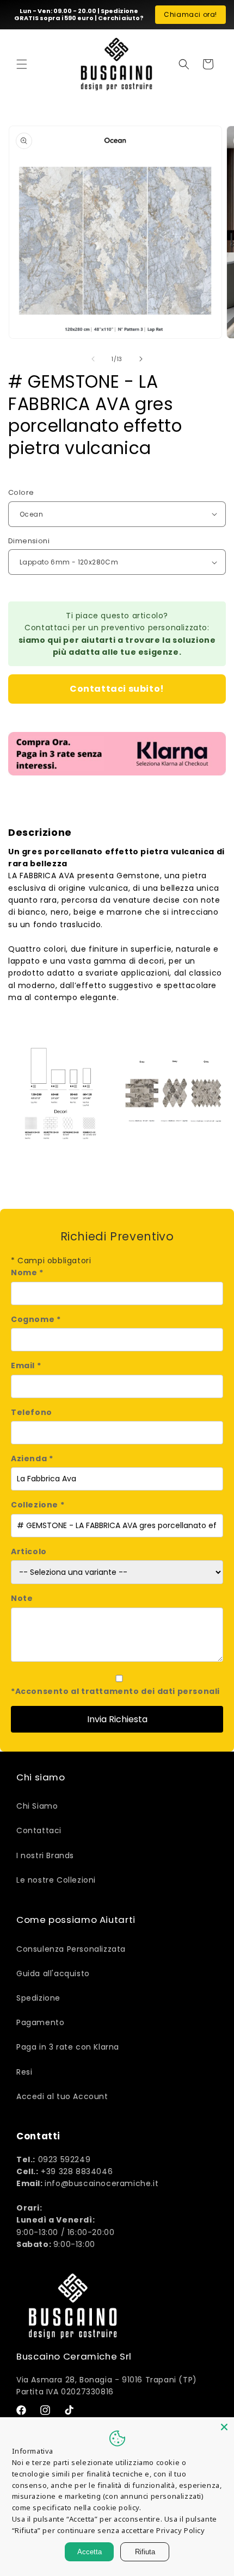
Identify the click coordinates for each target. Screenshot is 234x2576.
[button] (22, 64)
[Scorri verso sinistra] (93, 359)
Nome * (27, 1273)
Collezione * (38, 1505)
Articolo (29, 1551)
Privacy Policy (180, 2530)
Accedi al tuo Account (62, 2096)
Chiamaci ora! (190, 14)
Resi (24, 2072)
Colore (21, 492)
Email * (26, 1365)
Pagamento (40, 2022)
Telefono (32, 1412)
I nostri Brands (45, 1855)
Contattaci (39, 1830)
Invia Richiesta (117, 1719)
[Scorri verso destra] (141, 359)
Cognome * (36, 1319)
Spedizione (38, 1998)
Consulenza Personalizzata (71, 1949)
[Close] (224, 2427)
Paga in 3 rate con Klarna (68, 2047)
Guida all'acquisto (53, 1973)
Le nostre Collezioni (56, 1880)
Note (22, 1598)
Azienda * (32, 1458)
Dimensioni (29, 541)
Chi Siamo (37, 1806)
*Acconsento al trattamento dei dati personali (115, 1691)
